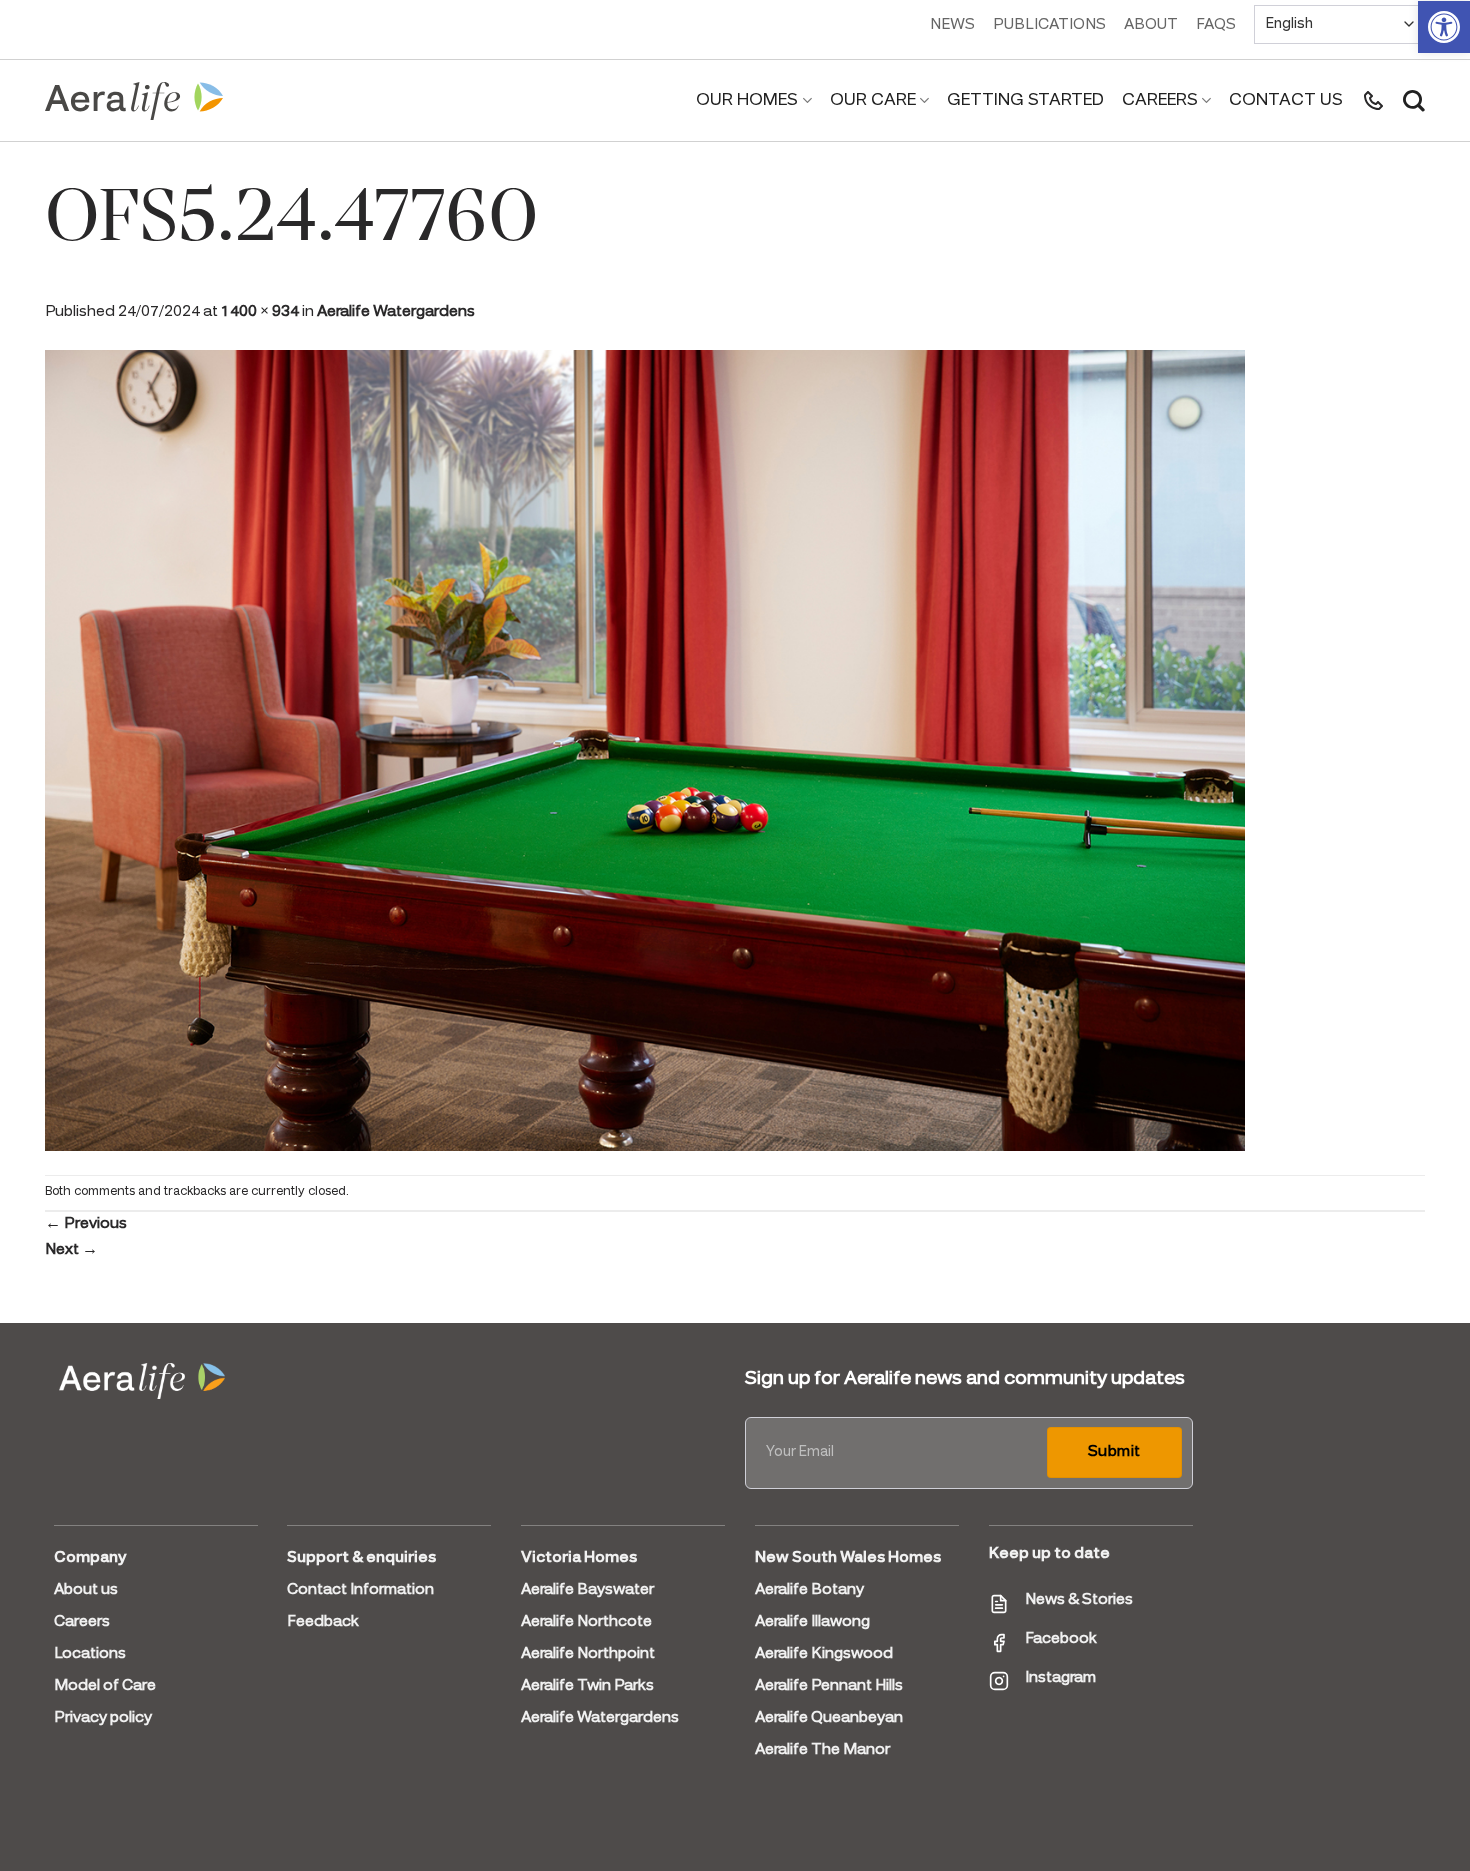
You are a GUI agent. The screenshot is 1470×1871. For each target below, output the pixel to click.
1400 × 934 (260, 312)
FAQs (1216, 25)
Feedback (323, 1622)
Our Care (873, 100)
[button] (1444, 27)
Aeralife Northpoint (588, 1654)
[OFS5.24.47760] (645, 748)
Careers (1160, 100)
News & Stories (1079, 1600)
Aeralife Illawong (812, 1622)
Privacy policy (103, 1718)
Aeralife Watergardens (396, 312)
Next (71, 1250)
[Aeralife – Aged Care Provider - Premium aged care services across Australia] (135, 101)
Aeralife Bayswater (587, 1590)
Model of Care (105, 1686)
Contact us (1286, 100)
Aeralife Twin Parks (587, 1686)
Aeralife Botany (809, 1590)
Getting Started (1025, 100)
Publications (1049, 25)
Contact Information (360, 1590)
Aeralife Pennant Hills (829, 1686)
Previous (86, 1224)
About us (86, 1590)
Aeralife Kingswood (824, 1654)
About (1151, 25)
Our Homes (747, 100)
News (952, 25)
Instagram (1060, 1678)
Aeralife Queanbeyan (829, 1718)
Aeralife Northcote (586, 1622)
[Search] (1414, 101)
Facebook (1061, 1639)
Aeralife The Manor (822, 1750)
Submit (1114, 1452)
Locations (90, 1654)
